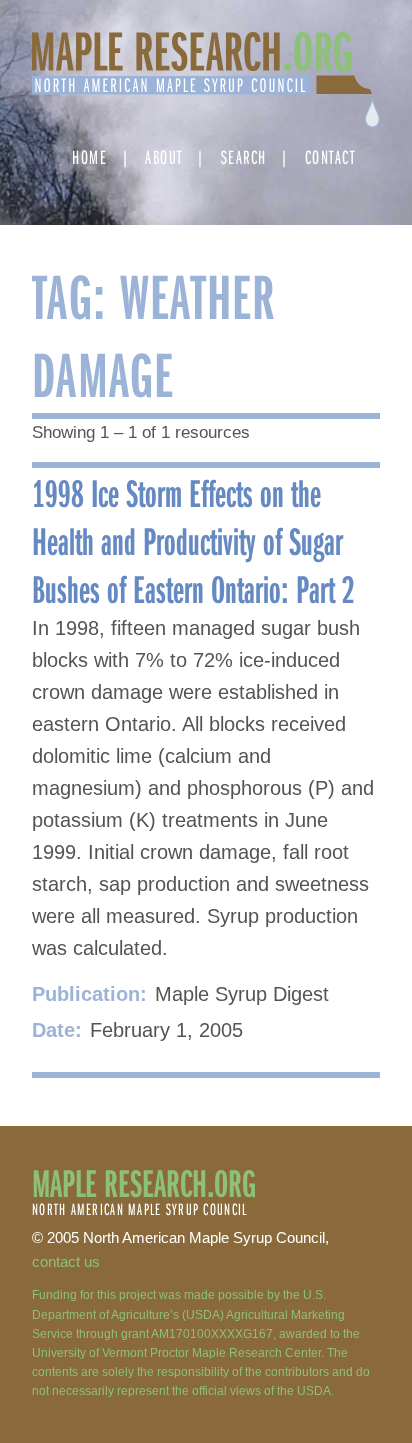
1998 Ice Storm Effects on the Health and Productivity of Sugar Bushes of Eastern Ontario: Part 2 (193, 540)
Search (244, 156)
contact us (66, 1261)
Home (89, 156)
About (164, 156)
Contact (330, 156)
